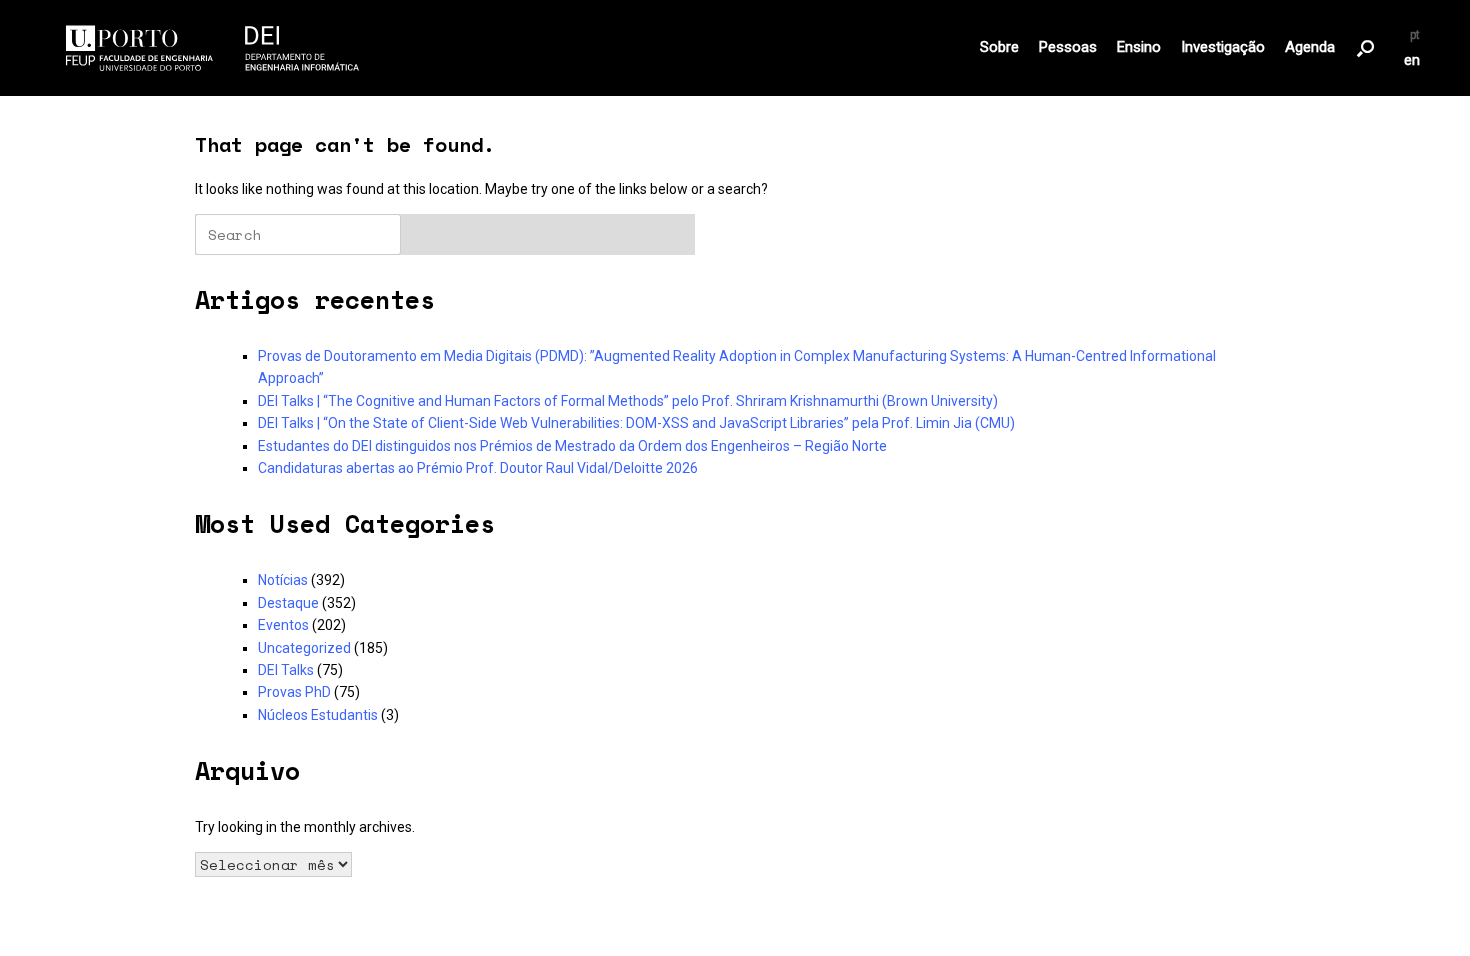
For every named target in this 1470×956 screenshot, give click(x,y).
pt (1415, 35)
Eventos (283, 625)
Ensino (1139, 47)
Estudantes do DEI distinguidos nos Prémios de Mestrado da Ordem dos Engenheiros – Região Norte (572, 446)
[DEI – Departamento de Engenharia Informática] (213, 48)
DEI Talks (286, 670)
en (1412, 60)
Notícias (283, 580)
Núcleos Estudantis (318, 715)
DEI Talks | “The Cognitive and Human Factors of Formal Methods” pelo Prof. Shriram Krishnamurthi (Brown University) (628, 401)
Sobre (999, 47)
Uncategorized (304, 648)
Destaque (288, 603)
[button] (1365, 48)
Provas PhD (294, 692)
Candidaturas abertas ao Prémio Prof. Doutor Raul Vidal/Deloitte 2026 (478, 468)
